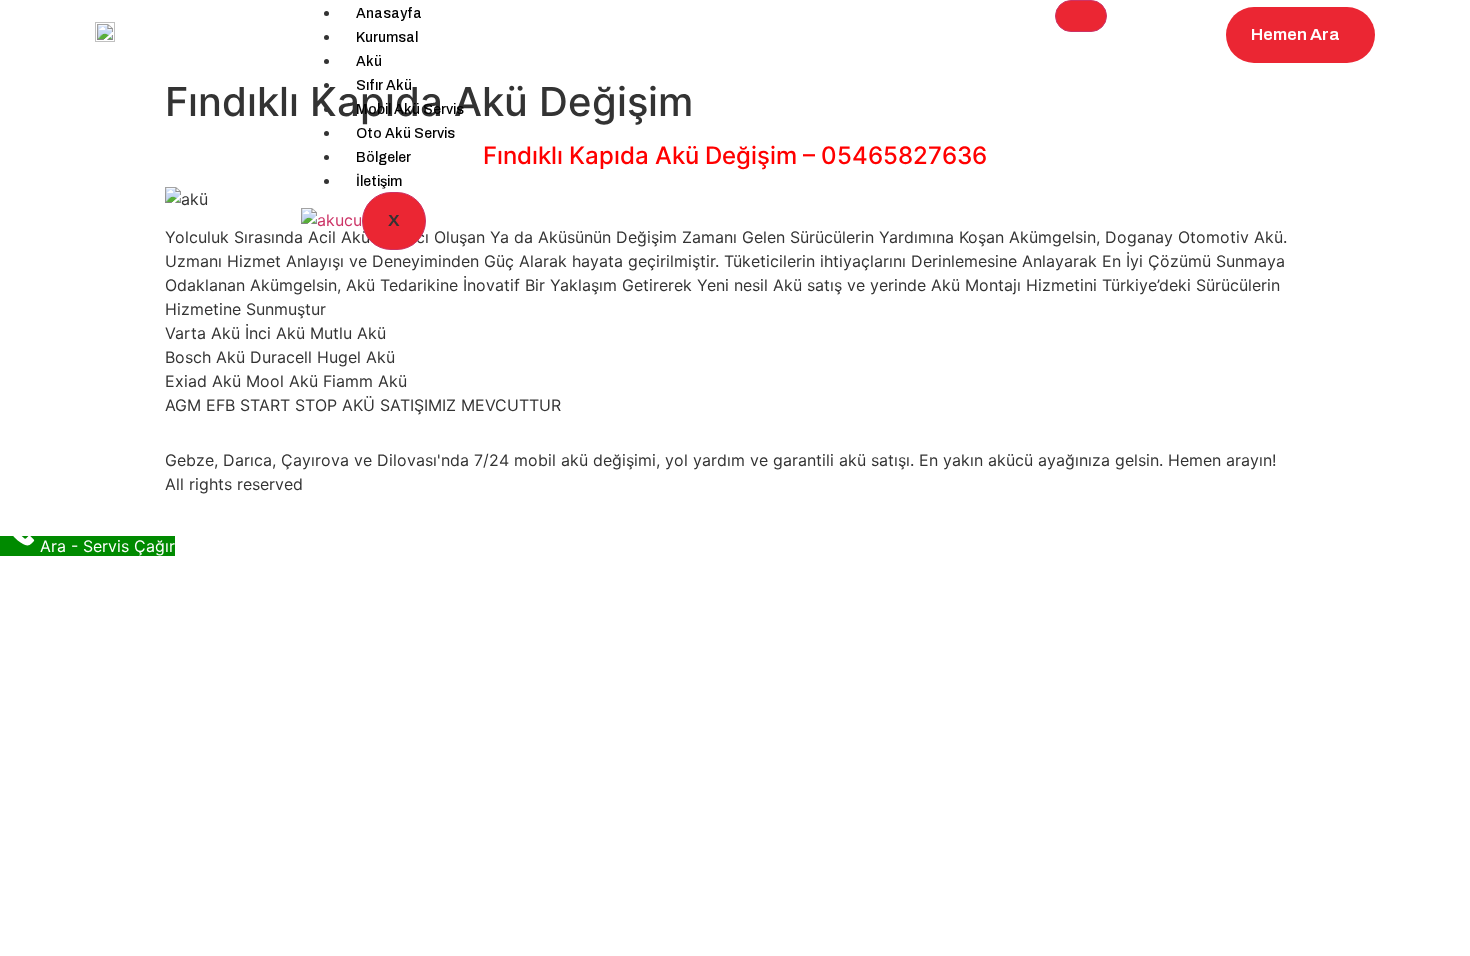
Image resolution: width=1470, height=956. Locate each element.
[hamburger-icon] (1081, 16)
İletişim (379, 181)
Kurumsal (387, 37)
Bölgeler (383, 157)
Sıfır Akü (384, 85)
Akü (369, 61)
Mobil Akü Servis (410, 109)
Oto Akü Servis (405, 133)
